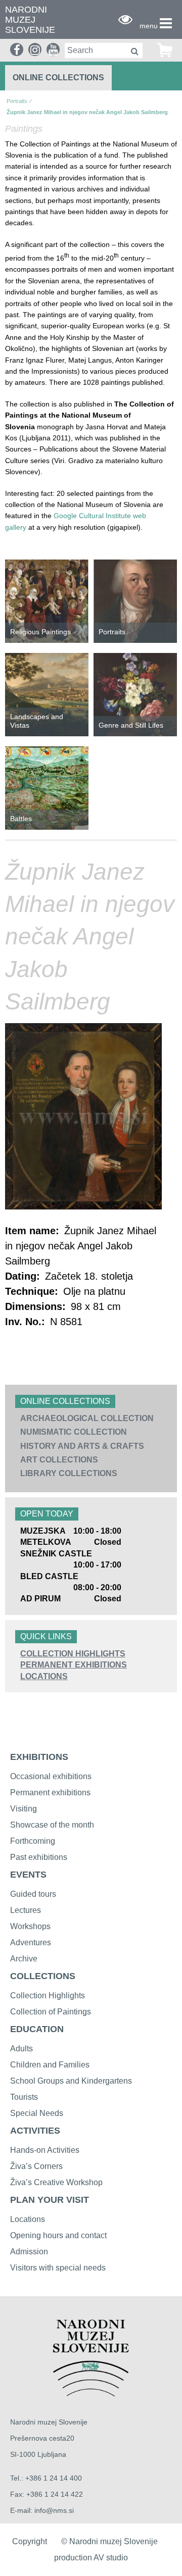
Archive (24, 1959)
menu (149, 26)
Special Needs (37, 2113)
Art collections (59, 1460)
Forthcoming (33, 1841)
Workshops (30, 1926)
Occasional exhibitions (51, 1776)
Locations (44, 1676)
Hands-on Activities (45, 2150)
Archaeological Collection (87, 1418)
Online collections (58, 78)
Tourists (24, 2097)
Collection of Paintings (51, 2012)
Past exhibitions (39, 1857)
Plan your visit (50, 2200)
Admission (29, 2252)
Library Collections (69, 1473)
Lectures (26, 1910)
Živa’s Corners (36, 2166)
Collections (43, 1976)
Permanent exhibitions (50, 1792)
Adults (21, 2049)
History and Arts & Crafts (82, 1446)
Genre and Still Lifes (131, 725)
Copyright (30, 2541)
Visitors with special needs (58, 2268)
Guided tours (33, 1894)
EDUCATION (37, 2029)
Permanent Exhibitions (74, 1665)
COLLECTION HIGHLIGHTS (73, 1654)
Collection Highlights (48, 1996)
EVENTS (28, 1875)
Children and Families (50, 2065)
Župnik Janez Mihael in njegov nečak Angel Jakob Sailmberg (87, 112)
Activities (35, 2131)
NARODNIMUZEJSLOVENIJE (30, 20)
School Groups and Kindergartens (71, 2081)
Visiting (24, 1809)
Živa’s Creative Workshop (56, 2182)
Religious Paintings (40, 632)
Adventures (31, 1942)
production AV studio (91, 2558)
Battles (21, 819)
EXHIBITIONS (39, 1757)
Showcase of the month (52, 1825)
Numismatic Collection (74, 1432)
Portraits (17, 101)
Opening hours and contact (58, 2235)
